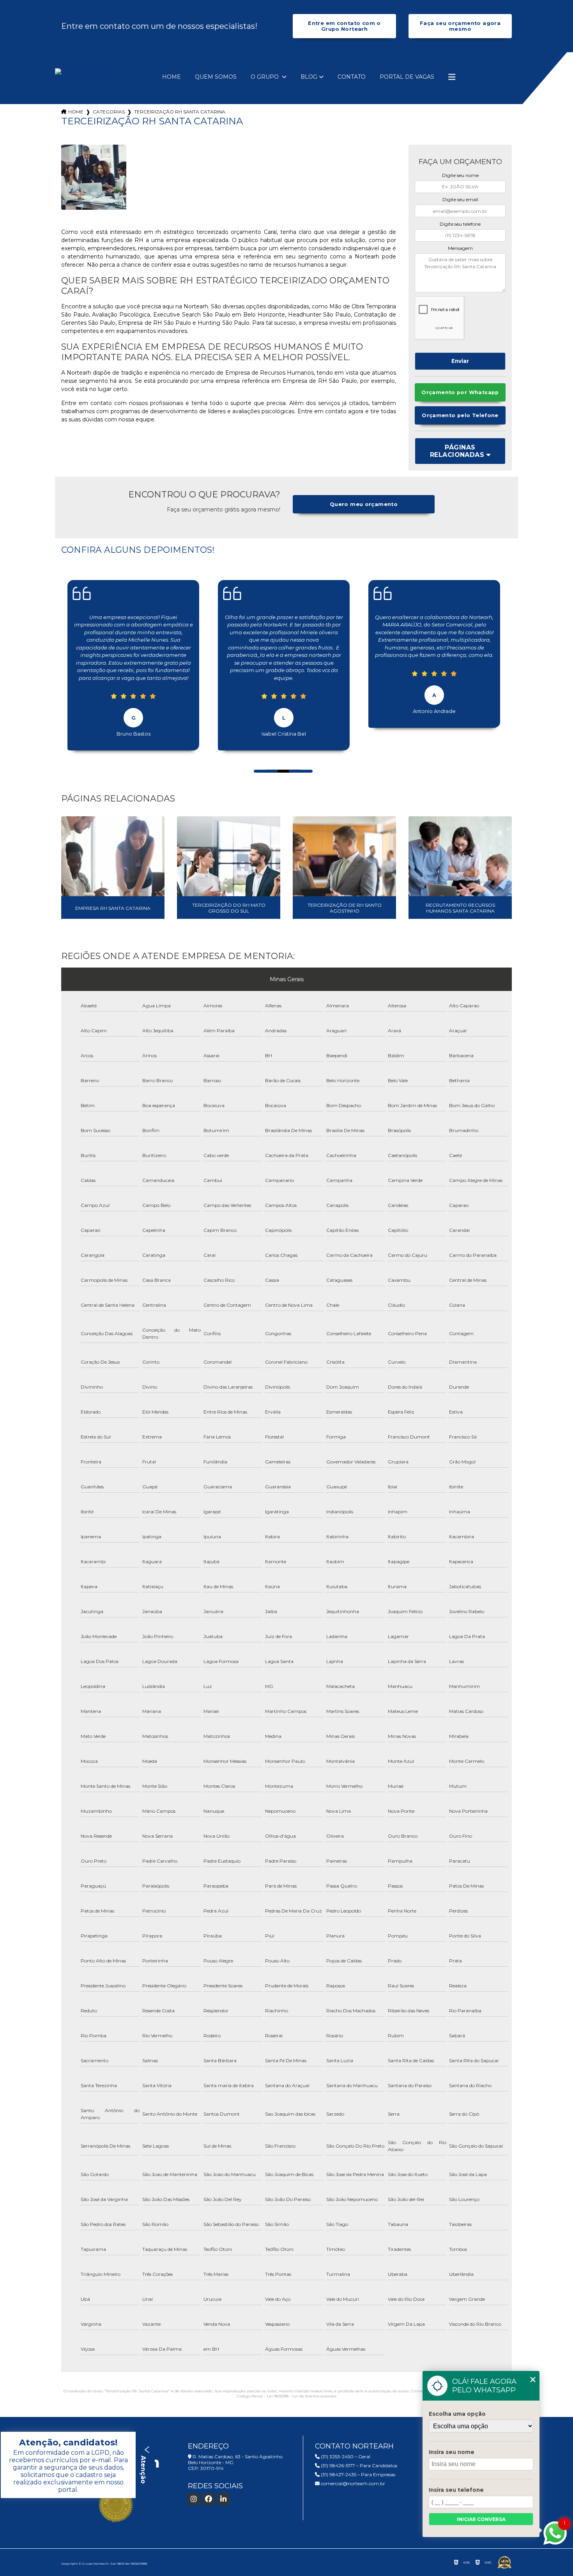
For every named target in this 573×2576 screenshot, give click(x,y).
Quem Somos (216, 77)
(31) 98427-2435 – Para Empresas (357, 2474)
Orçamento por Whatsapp (460, 392)
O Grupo (265, 77)
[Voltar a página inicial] (84, 72)
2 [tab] (269, 763)
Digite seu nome (460, 175)
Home (172, 77)
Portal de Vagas (407, 77)
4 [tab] (293, 763)
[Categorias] (452, 77)
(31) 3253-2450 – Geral (345, 2457)
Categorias (109, 112)
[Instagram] (194, 2499)
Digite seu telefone (460, 224)
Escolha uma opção (457, 2414)
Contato (352, 77)
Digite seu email (460, 199)
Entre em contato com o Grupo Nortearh (344, 26)
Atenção (143, 2469)
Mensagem (460, 248)
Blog (309, 77)
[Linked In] (223, 2499)
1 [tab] (258, 763)
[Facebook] (209, 2499)
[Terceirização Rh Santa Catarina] (94, 177)
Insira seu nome (452, 2452)
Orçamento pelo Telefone (460, 415)
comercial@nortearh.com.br (352, 2483)
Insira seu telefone (456, 2490)
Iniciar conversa (481, 2519)
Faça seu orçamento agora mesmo (460, 26)
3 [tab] (281, 763)
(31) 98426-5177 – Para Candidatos (358, 2465)
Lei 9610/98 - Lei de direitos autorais (302, 2396)
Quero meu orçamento (364, 504)
